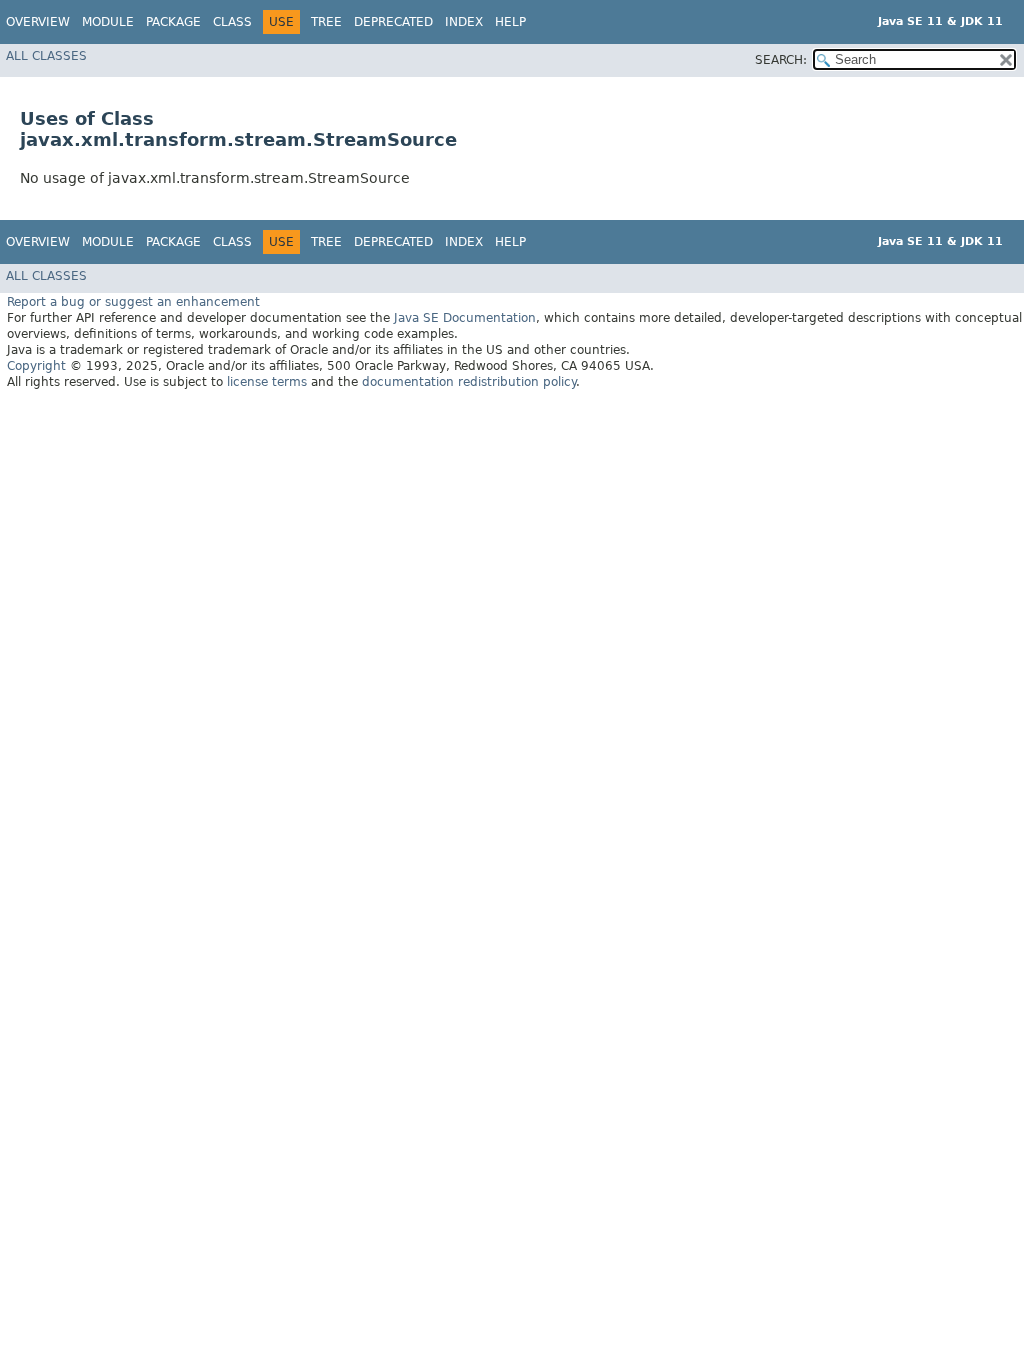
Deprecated (393, 22)
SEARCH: (781, 60)
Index (464, 22)
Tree (326, 22)
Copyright (36, 366)
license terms (267, 382)
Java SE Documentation (465, 318)
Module (108, 22)
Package (173, 22)
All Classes (46, 56)
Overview (38, 22)
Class (232, 22)
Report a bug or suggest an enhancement (133, 302)
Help (510, 22)
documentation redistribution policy (469, 382)
